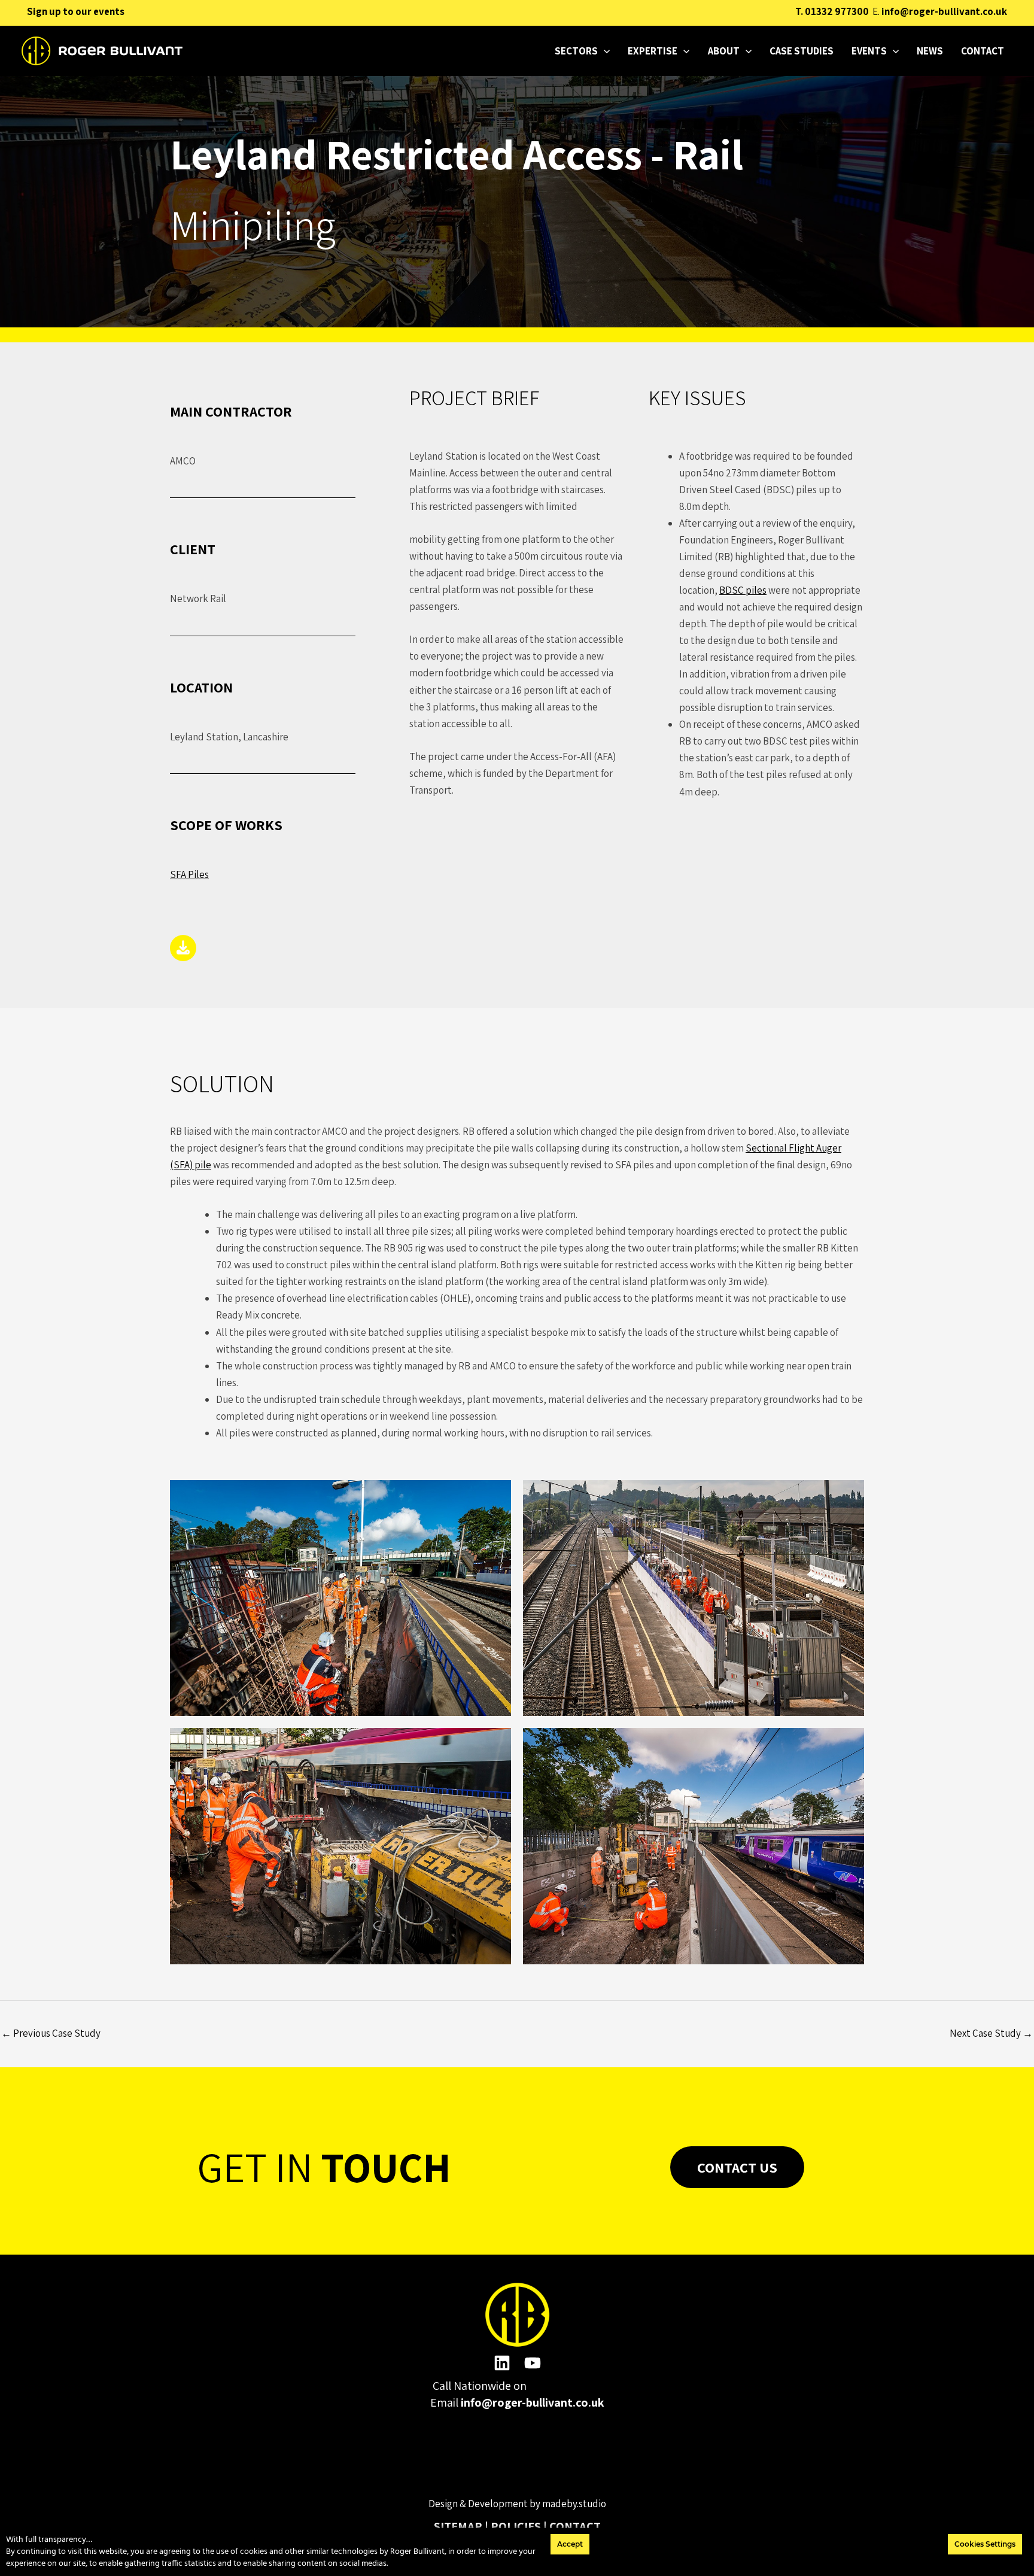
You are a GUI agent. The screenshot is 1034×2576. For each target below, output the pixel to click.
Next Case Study (991, 2033)
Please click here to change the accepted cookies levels (517, 2459)
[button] (604, 51)
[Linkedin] (502, 2363)
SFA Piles (189, 874)
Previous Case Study (51, 2033)
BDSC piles (743, 590)
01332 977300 (837, 11)
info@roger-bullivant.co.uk (944, 11)
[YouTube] (533, 2363)
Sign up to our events (76, 11)
